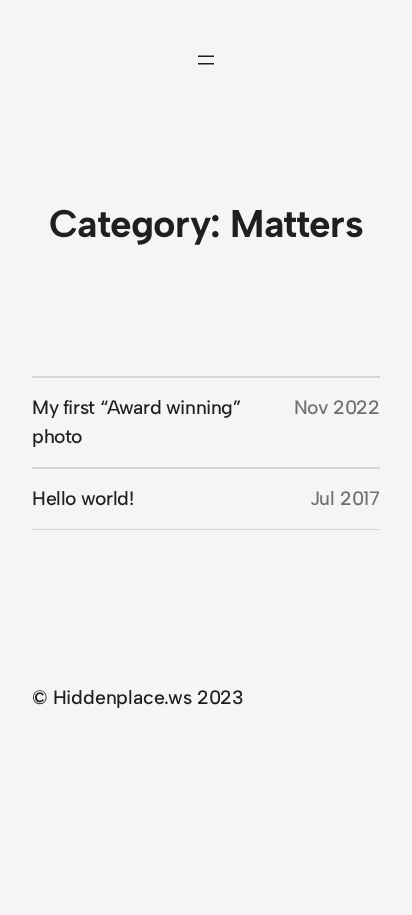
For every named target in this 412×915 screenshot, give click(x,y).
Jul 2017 (345, 498)
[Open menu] (206, 60)
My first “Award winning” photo (136, 421)
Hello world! (82, 498)
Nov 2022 (337, 407)
